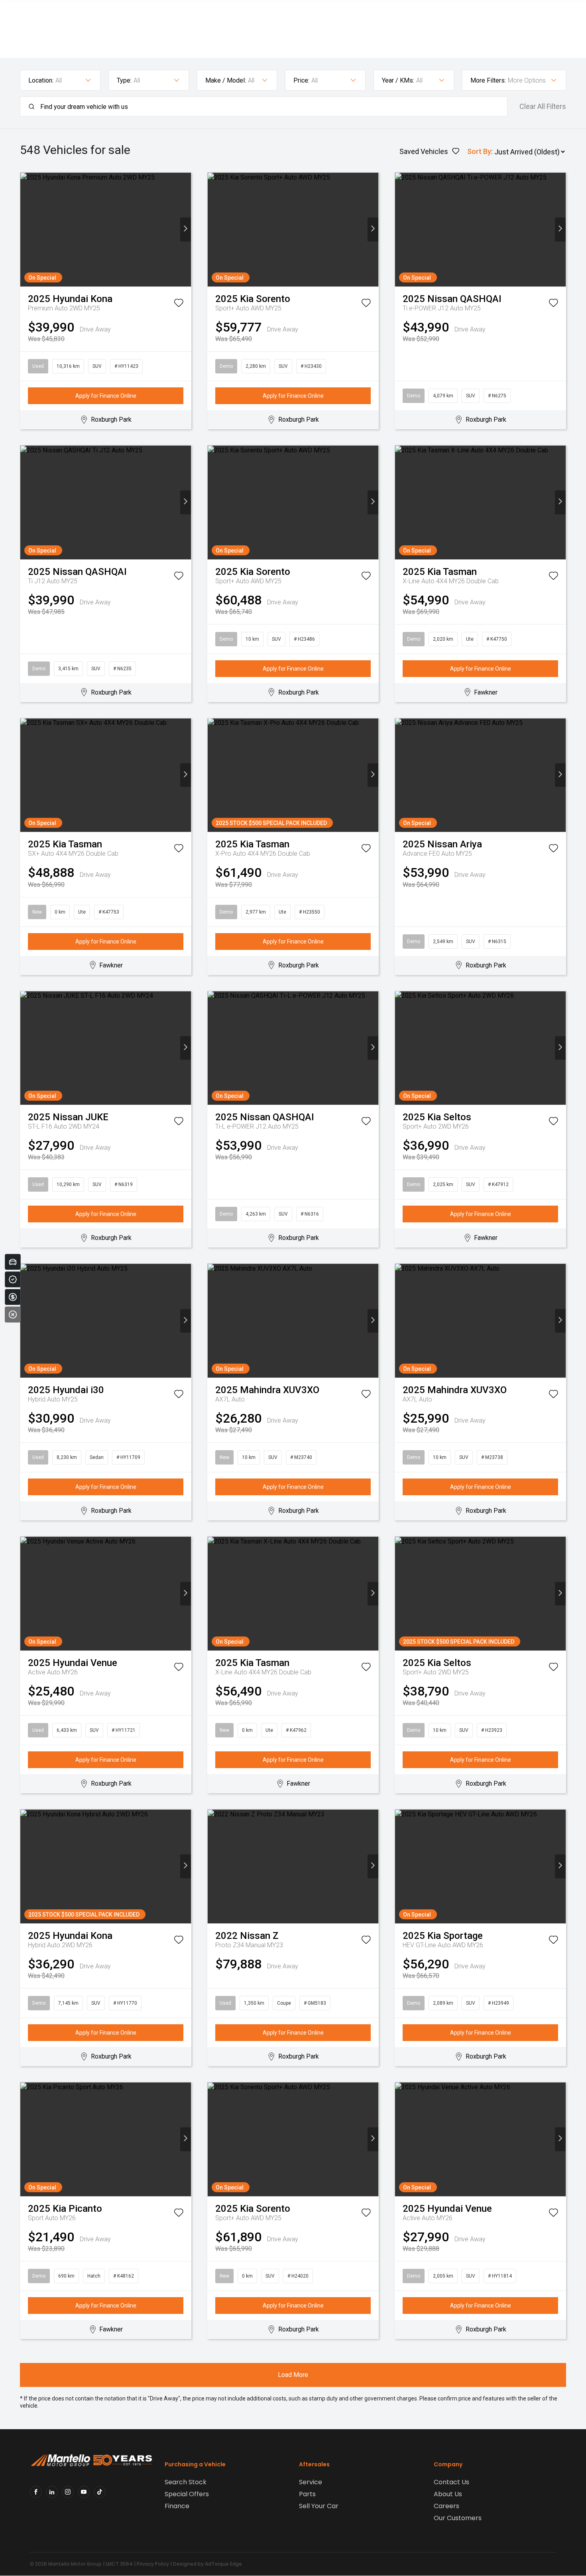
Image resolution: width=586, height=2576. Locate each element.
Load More (293, 2375)
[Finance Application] (13, 1297)
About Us (448, 2494)
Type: (124, 80)
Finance (177, 2506)
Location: (41, 80)
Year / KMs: (398, 80)
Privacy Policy (153, 2564)
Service (311, 2482)
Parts (307, 2494)
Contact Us (451, 2482)
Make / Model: (226, 80)
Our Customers (458, 2518)
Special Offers (187, 2494)
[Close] (13, 1315)
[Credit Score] (13, 1279)
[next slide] (186, 230)
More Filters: (488, 80)
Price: (301, 80)
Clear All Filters (543, 107)
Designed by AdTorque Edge (207, 2564)
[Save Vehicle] (179, 304)
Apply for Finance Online (106, 396)
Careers (446, 2506)
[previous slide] (26, 230)
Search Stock (186, 2482)
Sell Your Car (319, 2506)
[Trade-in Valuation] (13, 1262)
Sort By (479, 151)
